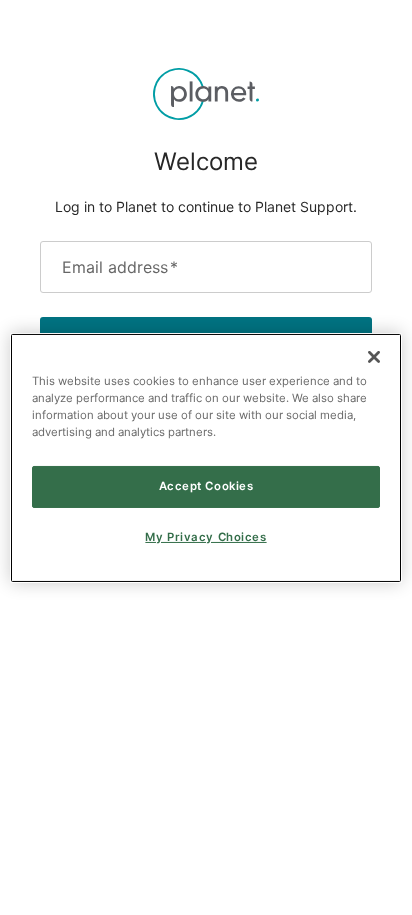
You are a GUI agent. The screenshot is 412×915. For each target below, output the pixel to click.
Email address (120, 267)
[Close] (374, 356)
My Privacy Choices (205, 537)
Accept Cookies (206, 486)
